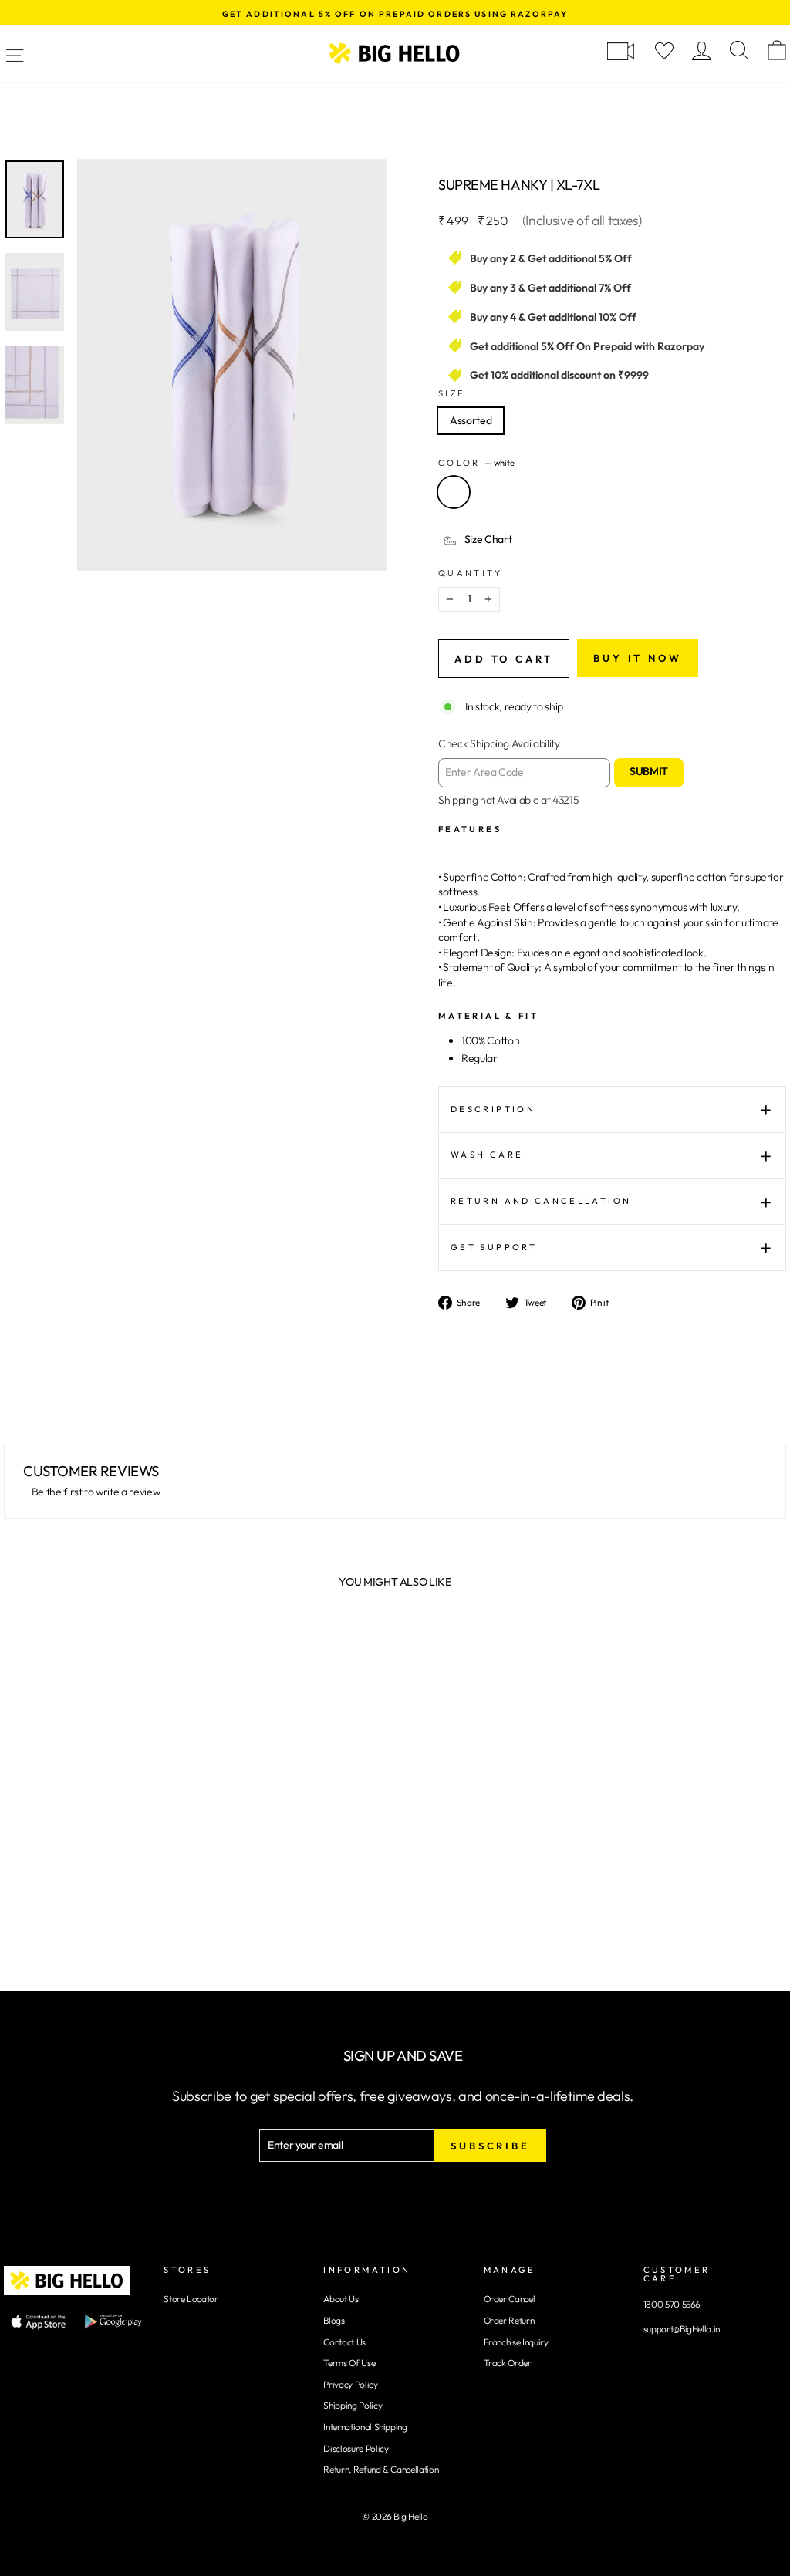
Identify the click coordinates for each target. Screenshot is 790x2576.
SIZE (452, 393)
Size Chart (488, 539)
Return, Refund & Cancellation (381, 2469)
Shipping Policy (353, 2405)
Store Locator (191, 2299)
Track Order (508, 2363)
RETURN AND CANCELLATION (541, 1201)
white (454, 492)
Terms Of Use (349, 2363)
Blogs (334, 2320)
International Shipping (365, 2427)
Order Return (509, 2320)
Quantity (470, 573)
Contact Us (344, 2342)
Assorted (471, 420)
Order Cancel (510, 2299)
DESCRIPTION (493, 1109)
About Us (341, 2299)
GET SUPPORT (494, 1247)
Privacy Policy (350, 2384)
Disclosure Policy (356, 2448)
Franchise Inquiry (516, 2342)
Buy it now (638, 658)
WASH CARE (487, 1155)
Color (476, 463)
